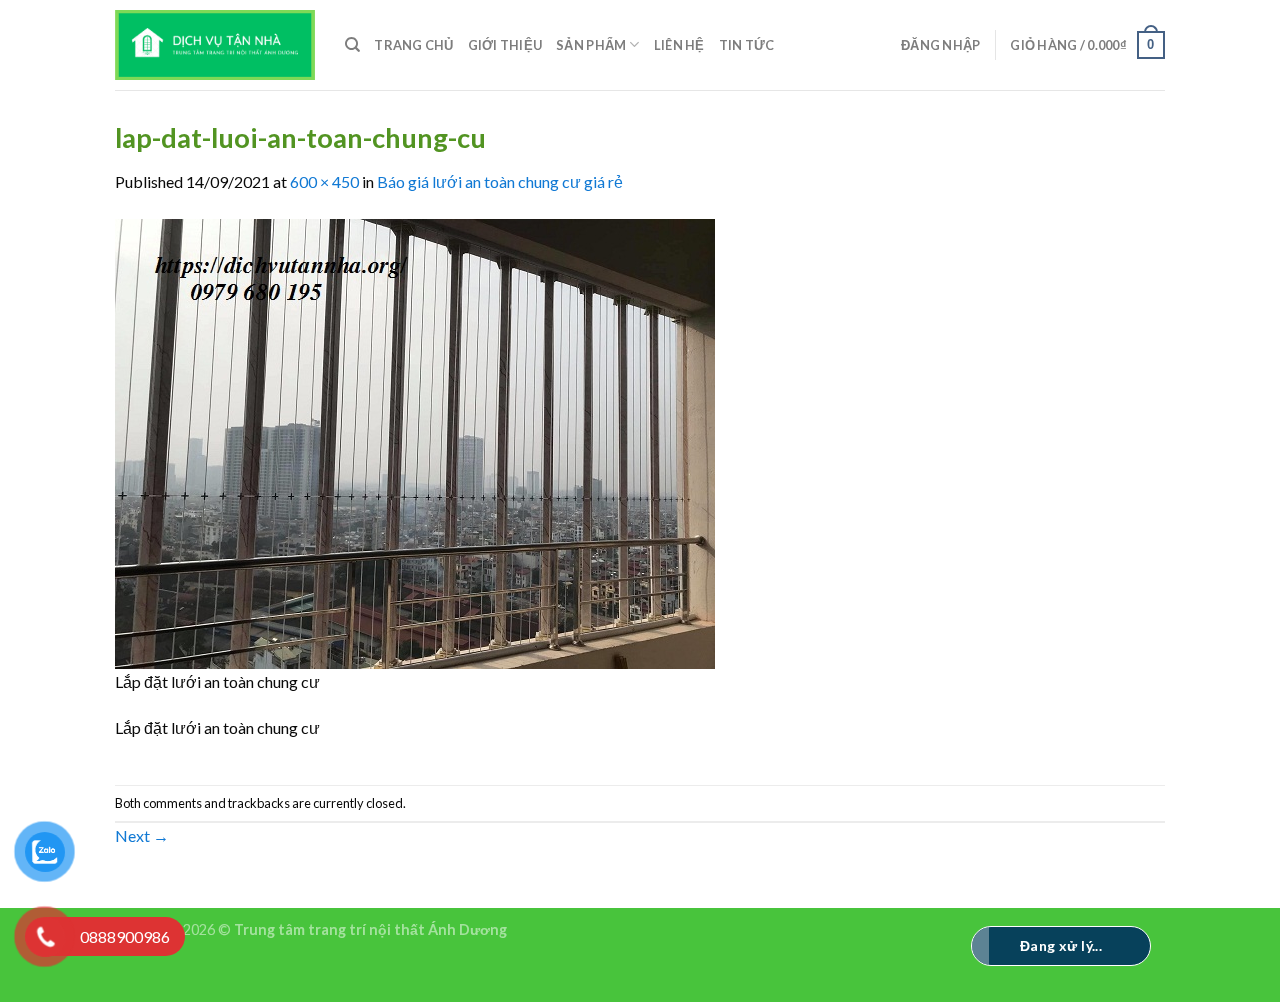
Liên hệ (679, 45)
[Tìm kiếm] (352, 45)
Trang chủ (413, 45)
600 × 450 (324, 181)
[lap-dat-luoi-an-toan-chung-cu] (415, 441)
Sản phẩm (591, 45)
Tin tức (747, 45)
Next (142, 835)
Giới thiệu (505, 45)
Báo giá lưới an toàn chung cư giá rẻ (500, 181)
